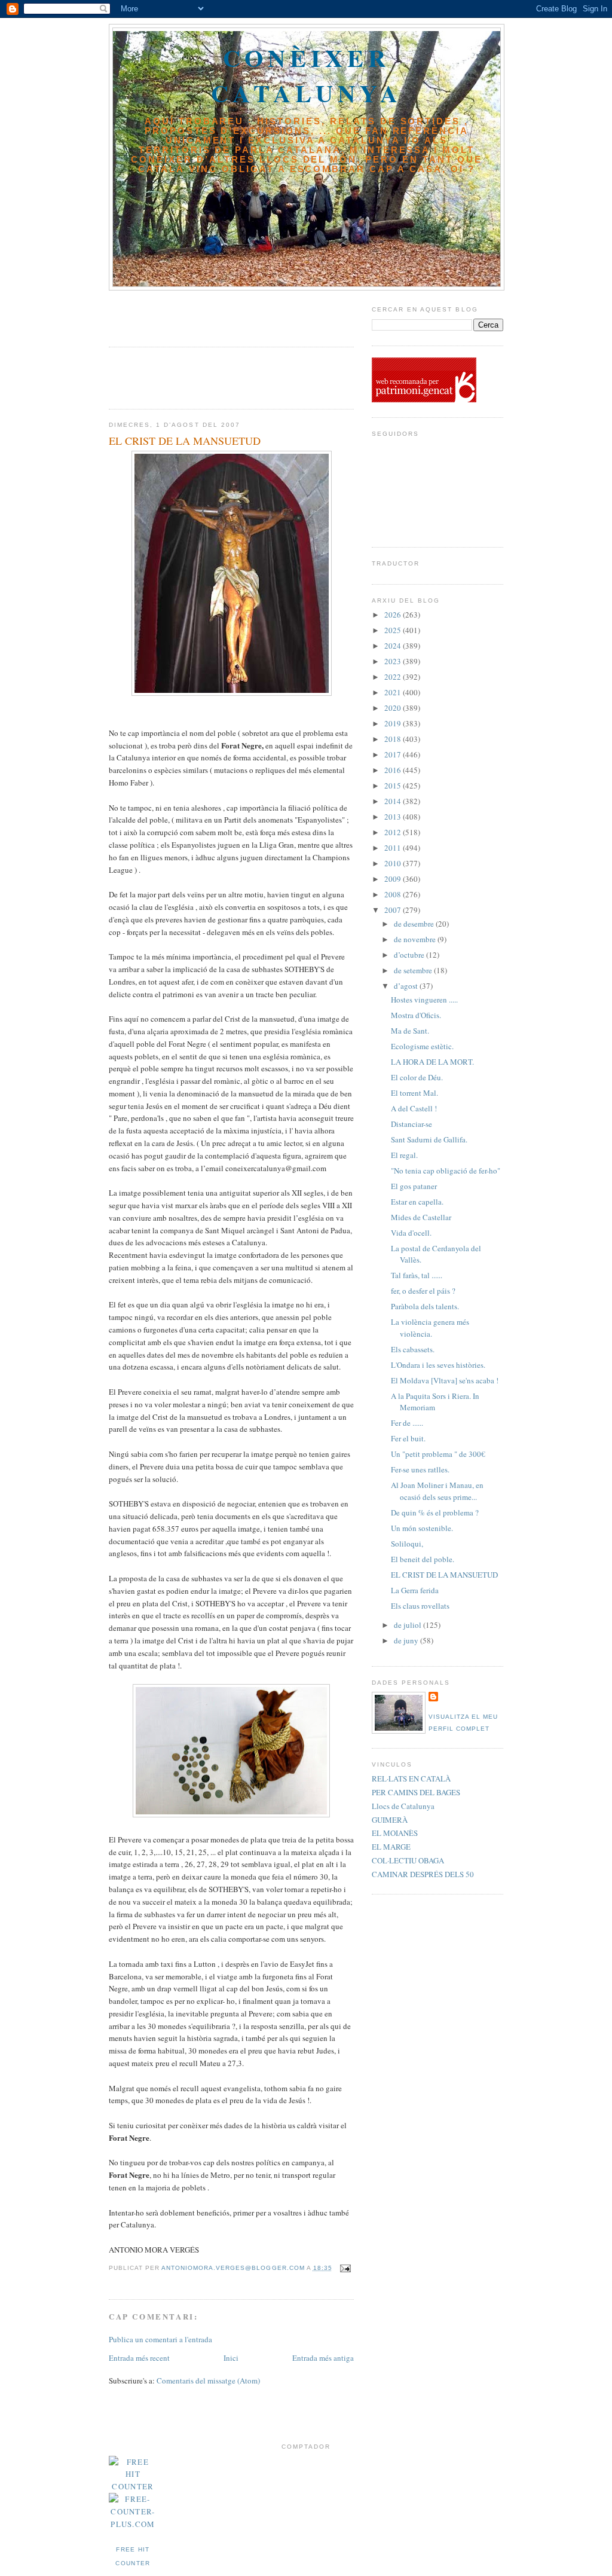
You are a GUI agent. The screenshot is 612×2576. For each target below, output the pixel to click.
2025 (394, 630)
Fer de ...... (407, 1423)
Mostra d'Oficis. (416, 1015)
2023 (394, 661)
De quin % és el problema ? (435, 1512)
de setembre (414, 970)
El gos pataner (414, 1186)
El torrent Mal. (414, 1093)
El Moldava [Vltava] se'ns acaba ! (445, 1380)
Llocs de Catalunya (403, 1806)
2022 (394, 677)
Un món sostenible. (422, 1528)
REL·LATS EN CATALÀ (411, 1779)
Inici (231, 2358)
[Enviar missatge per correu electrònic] (344, 2268)
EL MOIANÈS (395, 1833)
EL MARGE (391, 1847)
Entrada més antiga (323, 2358)
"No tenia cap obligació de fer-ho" (446, 1171)
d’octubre (410, 955)
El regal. (404, 1155)
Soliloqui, (407, 1544)
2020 (394, 708)
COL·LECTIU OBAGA (408, 1860)
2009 (394, 879)
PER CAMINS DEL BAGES (416, 1792)
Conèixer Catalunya (307, 75)
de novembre (416, 939)
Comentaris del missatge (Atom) (208, 2381)
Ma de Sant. (410, 1031)
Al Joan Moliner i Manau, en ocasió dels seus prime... (437, 1491)
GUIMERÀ (390, 1820)
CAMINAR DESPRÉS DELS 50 (423, 1874)
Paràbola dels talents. (425, 1306)
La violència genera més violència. (430, 1328)
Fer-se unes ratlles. (420, 1469)
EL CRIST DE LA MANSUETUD (444, 1575)
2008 (394, 894)
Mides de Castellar (421, 1217)
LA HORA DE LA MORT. (432, 1062)
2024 (394, 646)
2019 (394, 723)
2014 (394, 801)
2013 (394, 817)
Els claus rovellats (420, 1606)
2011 (394, 848)
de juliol (408, 1625)
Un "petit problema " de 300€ (438, 1454)
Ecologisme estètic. (422, 1046)
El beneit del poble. (423, 1559)
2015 (394, 786)
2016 (394, 770)
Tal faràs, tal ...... (417, 1275)
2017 (394, 754)
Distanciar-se (411, 1124)
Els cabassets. (413, 1349)
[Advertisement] (179, 314)
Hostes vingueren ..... (424, 1000)
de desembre (415, 924)
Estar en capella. (417, 1202)
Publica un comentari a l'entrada (160, 2339)
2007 (394, 910)
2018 (394, 739)
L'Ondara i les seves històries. (438, 1365)
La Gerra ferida (415, 1590)
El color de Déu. (417, 1077)
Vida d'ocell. (411, 1233)
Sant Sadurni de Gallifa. (429, 1139)
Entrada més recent (139, 2358)
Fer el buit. (408, 1438)
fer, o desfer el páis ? (423, 1291)
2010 (394, 863)
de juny (407, 1640)
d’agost (407, 986)
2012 (394, 832)
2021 (394, 692)
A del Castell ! (414, 1108)
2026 (394, 615)
